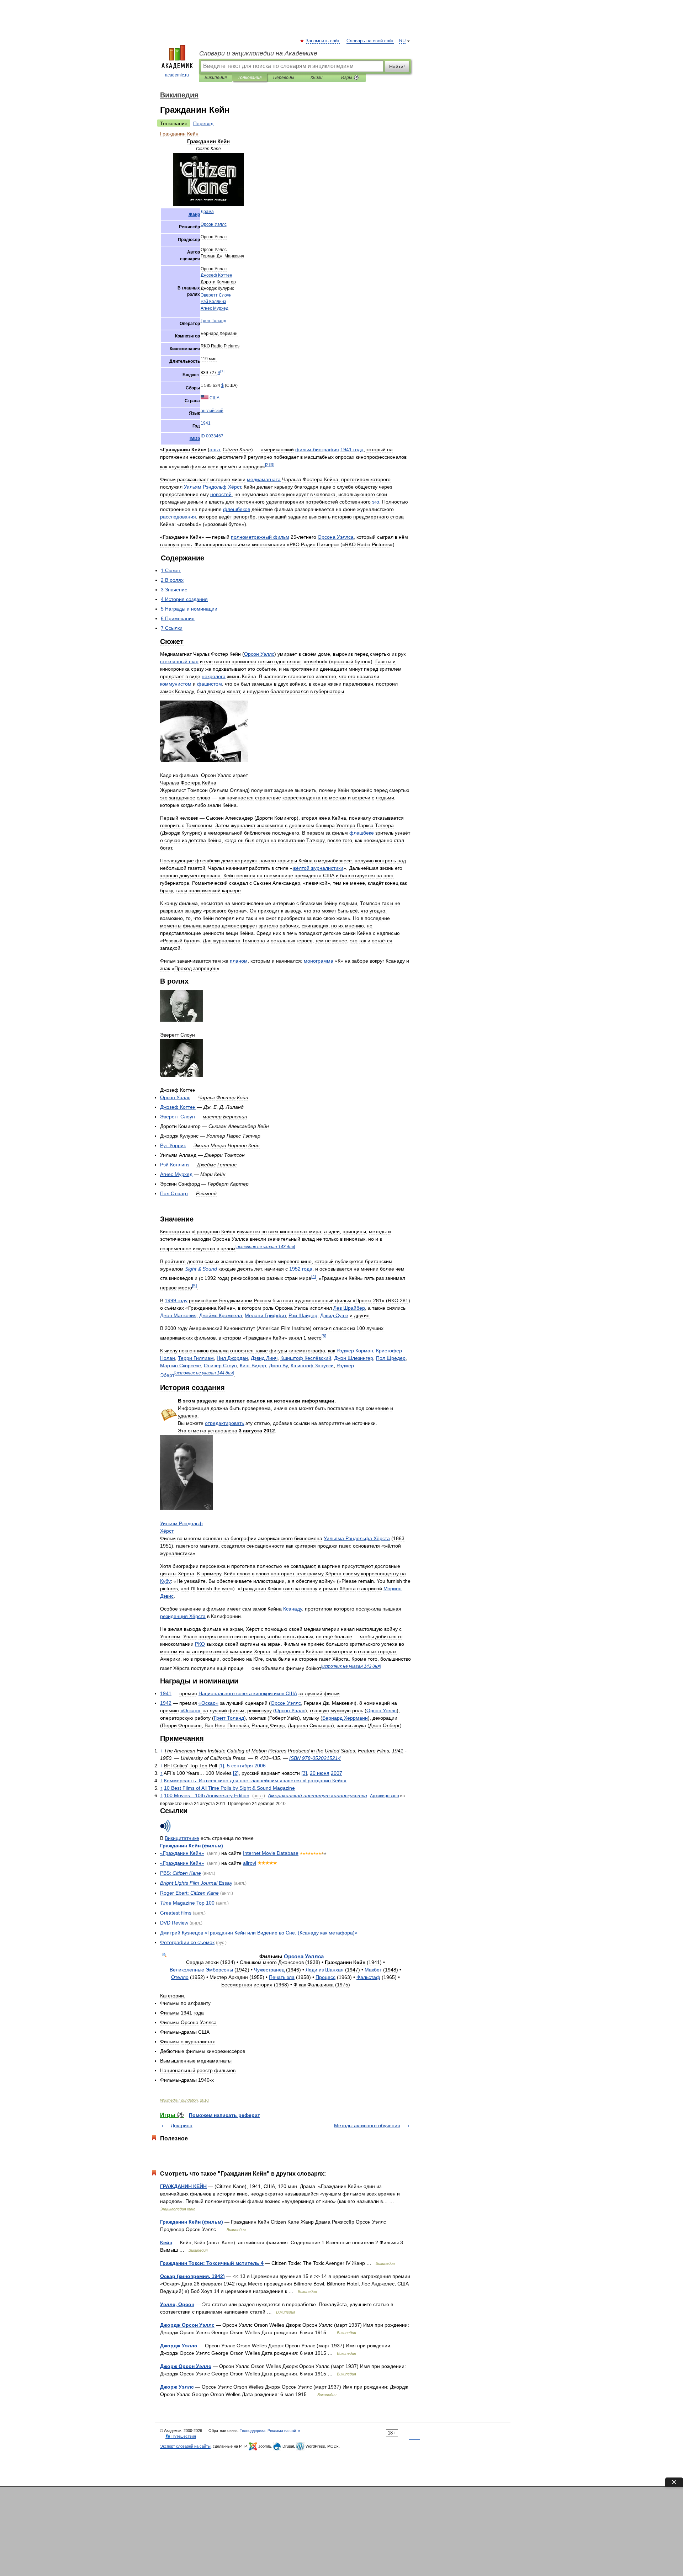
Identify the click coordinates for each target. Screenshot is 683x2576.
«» (208, 1703)
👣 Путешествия (181, 2436)
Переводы (284, 78)
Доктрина (182, 2125)
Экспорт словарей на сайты (185, 2446)
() (192, 1846)
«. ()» (259, 1933)
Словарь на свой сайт (370, 41)
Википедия (216, 78)
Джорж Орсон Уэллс (186, 2366)
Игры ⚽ (350, 78)
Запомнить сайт (323, 41)
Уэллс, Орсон (177, 2304)
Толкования (250, 78)
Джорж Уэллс (177, 2387)
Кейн (166, 2242)
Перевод (203, 123)
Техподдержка (253, 2431)
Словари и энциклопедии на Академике (258, 53)
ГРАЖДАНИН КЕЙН (183, 2186)
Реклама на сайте (284, 2431)
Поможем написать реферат (224, 2115)
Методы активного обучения (367, 2125)
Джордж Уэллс (179, 2346)
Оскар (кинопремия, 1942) (192, 2276)
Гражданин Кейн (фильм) (192, 2222)
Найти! (397, 66)
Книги (317, 78)
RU (402, 41)
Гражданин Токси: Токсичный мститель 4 (212, 2263)
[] (222, 371)
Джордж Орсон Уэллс (187, 2325)
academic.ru (177, 75)
